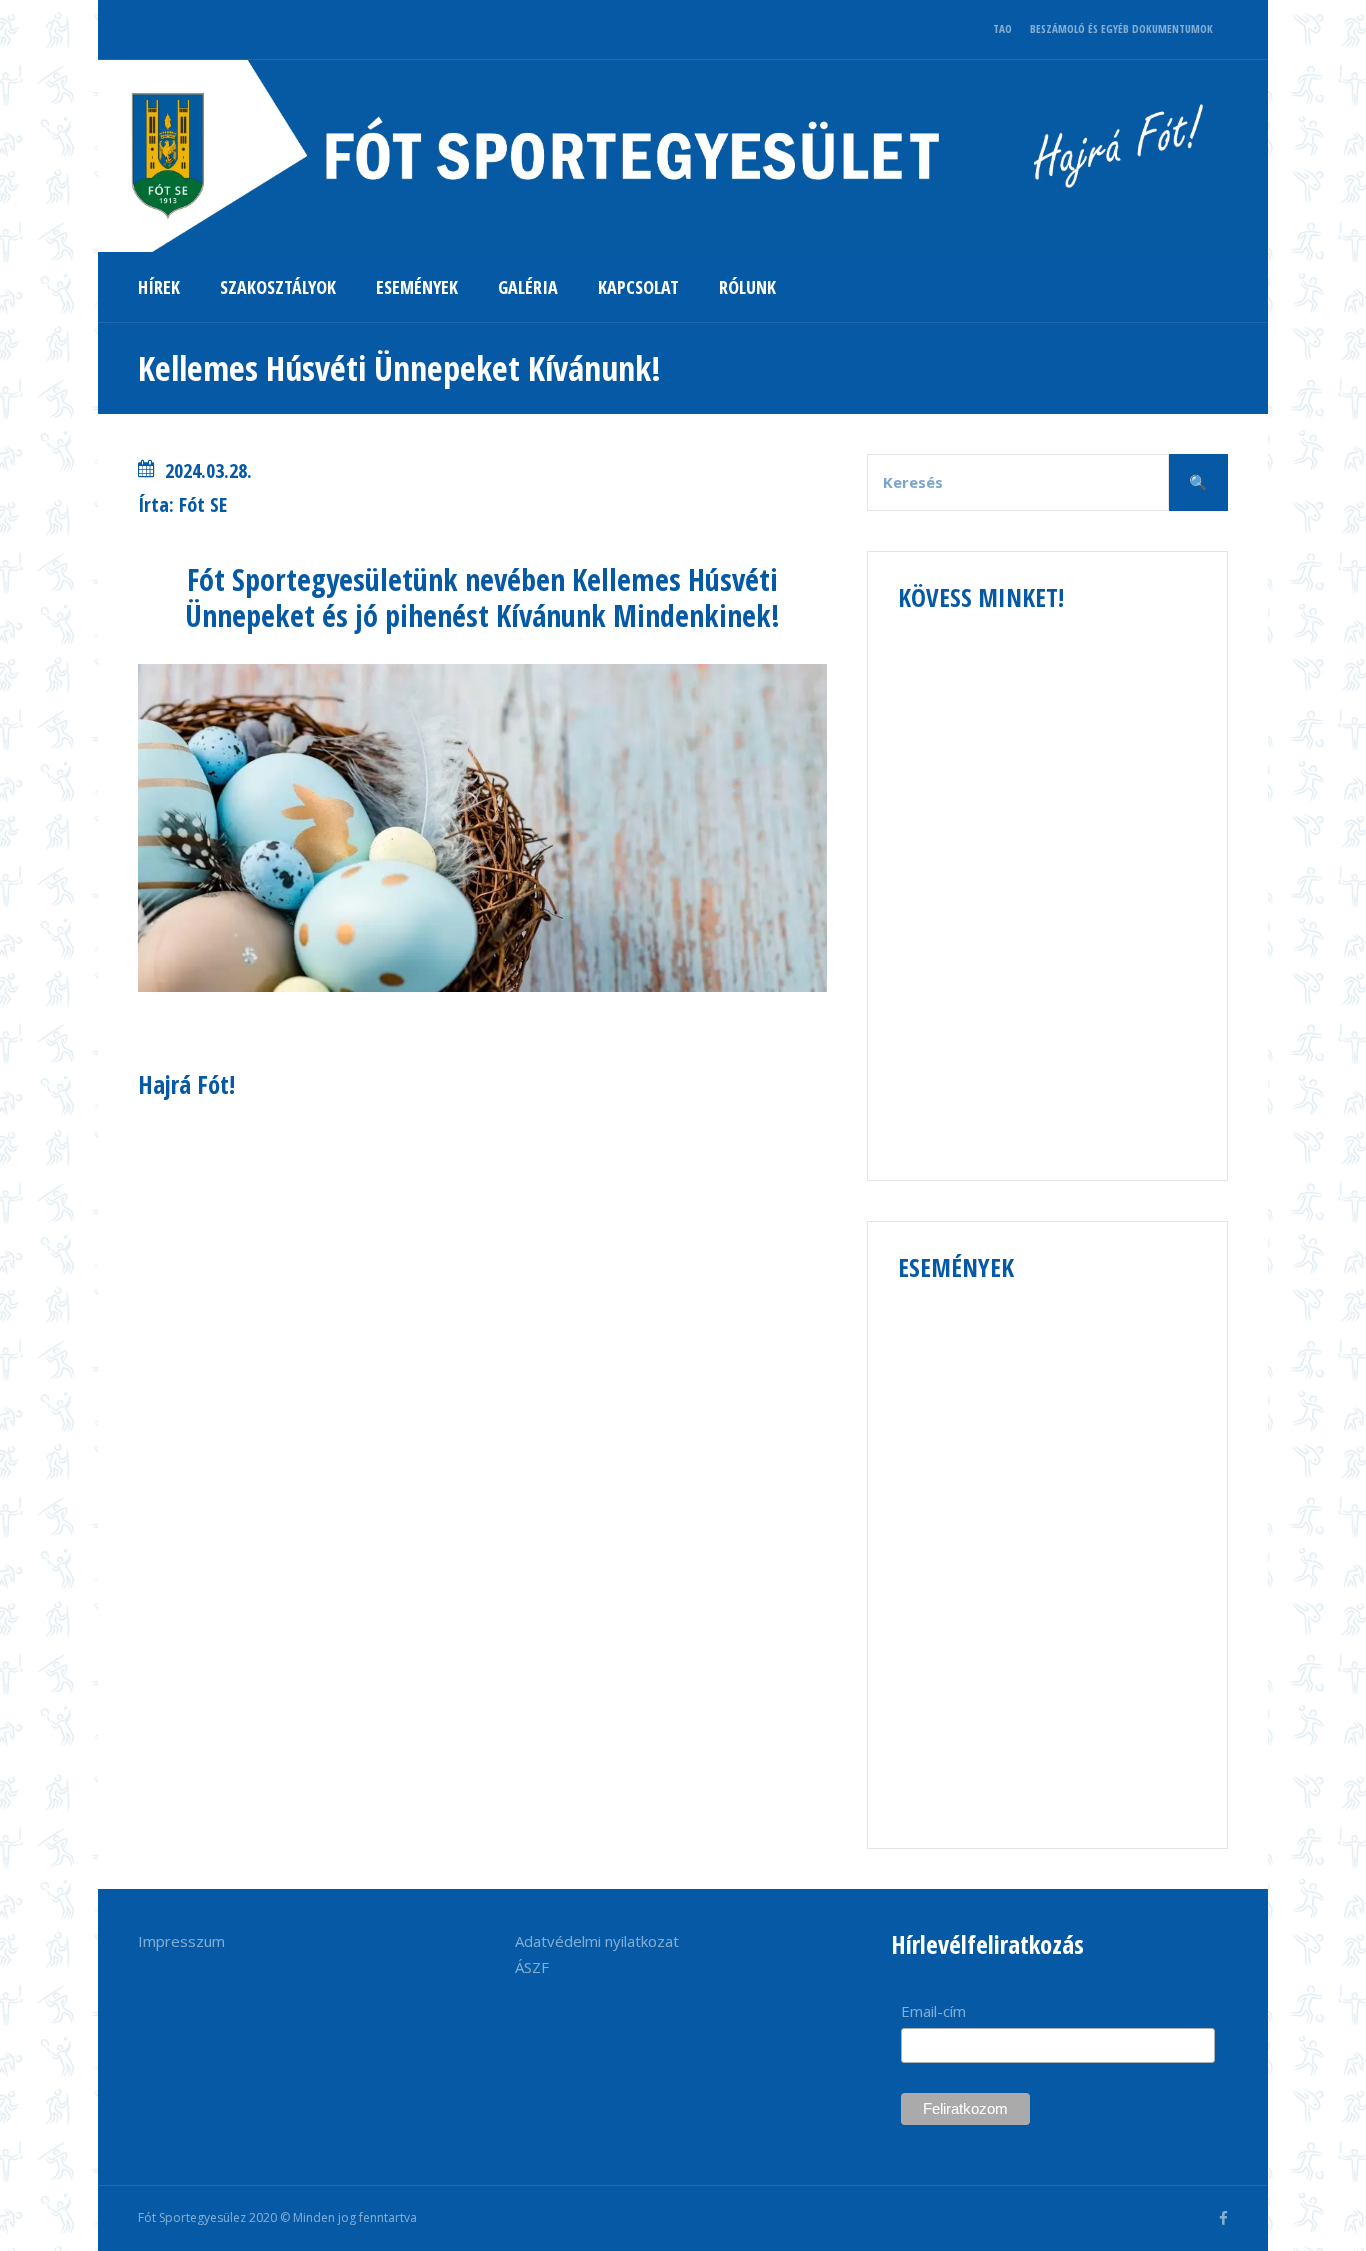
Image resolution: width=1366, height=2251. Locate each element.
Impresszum (181, 1941)
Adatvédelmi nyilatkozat (597, 1941)
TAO (1002, 28)
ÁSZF (532, 1967)
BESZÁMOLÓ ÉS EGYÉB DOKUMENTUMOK (1121, 28)
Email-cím (933, 2011)
